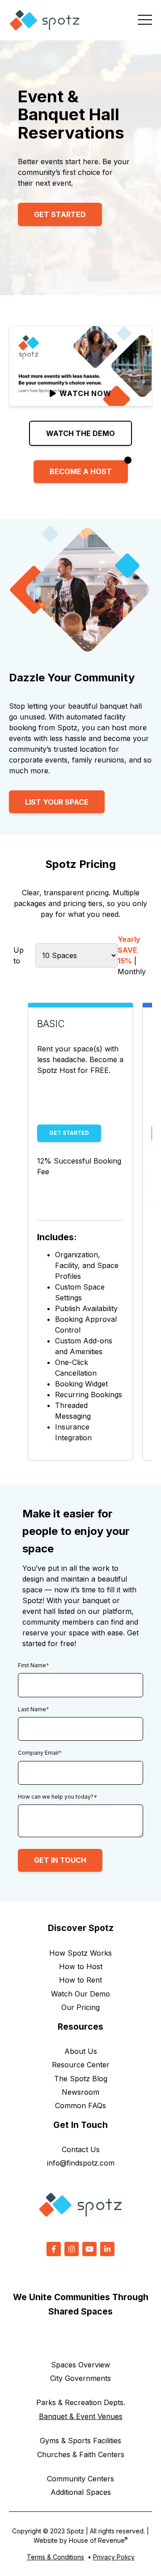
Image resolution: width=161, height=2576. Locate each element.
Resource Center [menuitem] (81, 2065)
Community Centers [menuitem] (80, 2479)
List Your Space (57, 802)
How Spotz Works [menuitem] (80, 1953)
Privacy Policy (114, 2557)
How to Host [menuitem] (81, 1966)
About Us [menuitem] (81, 2051)
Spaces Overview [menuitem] (80, 2365)
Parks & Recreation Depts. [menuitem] (81, 2402)
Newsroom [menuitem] (80, 2092)
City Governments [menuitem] (80, 2378)
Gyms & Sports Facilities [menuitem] (80, 2441)
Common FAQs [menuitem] (80, 2105)
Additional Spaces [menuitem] (81, 2492)
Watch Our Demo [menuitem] (80, 1994)
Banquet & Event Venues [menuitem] (81, 2416)
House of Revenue (98, 2540)
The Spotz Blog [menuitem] (81, 2079)
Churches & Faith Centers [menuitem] (81, 2454)
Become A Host (81, 471)
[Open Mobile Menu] (145, 20)
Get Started (60, 214)
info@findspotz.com (81, 2163)
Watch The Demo (80, 433)
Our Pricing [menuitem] (80, 2007)
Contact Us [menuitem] (81, 2149)
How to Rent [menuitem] (80, 1980)
